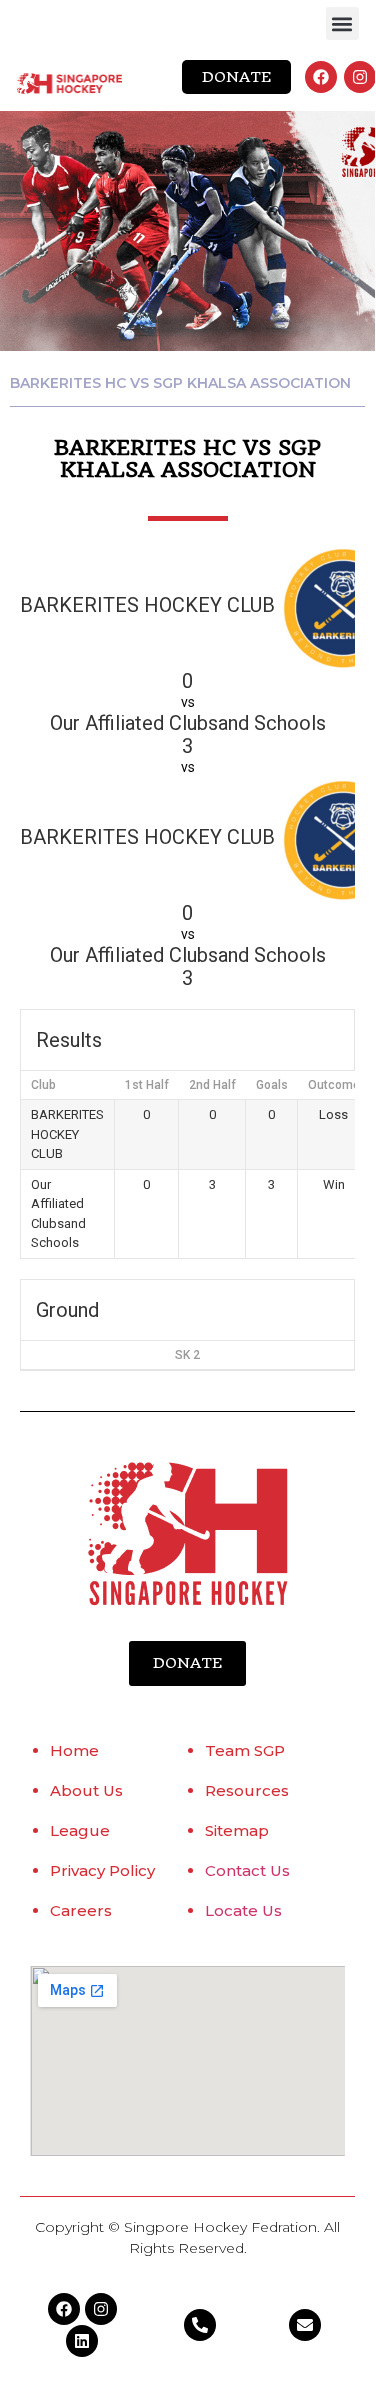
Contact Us (247, 1870)
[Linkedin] (82, 2341)
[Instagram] (360, 77)
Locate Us (243, 1910)
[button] (342, 23)
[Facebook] (321, 77)
